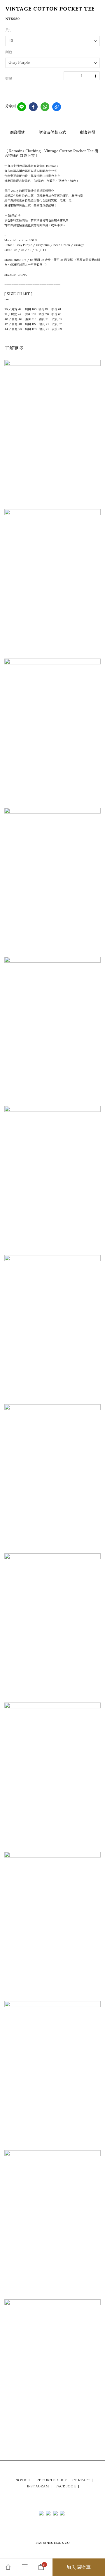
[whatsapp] (45, 107)
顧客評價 (88, 132)
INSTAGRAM (38, 2486)
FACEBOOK (66, 2486)
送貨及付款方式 (52, 132)
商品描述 (18, 132)
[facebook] (33, 107)
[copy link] (57, 107)
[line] (22, 107)
